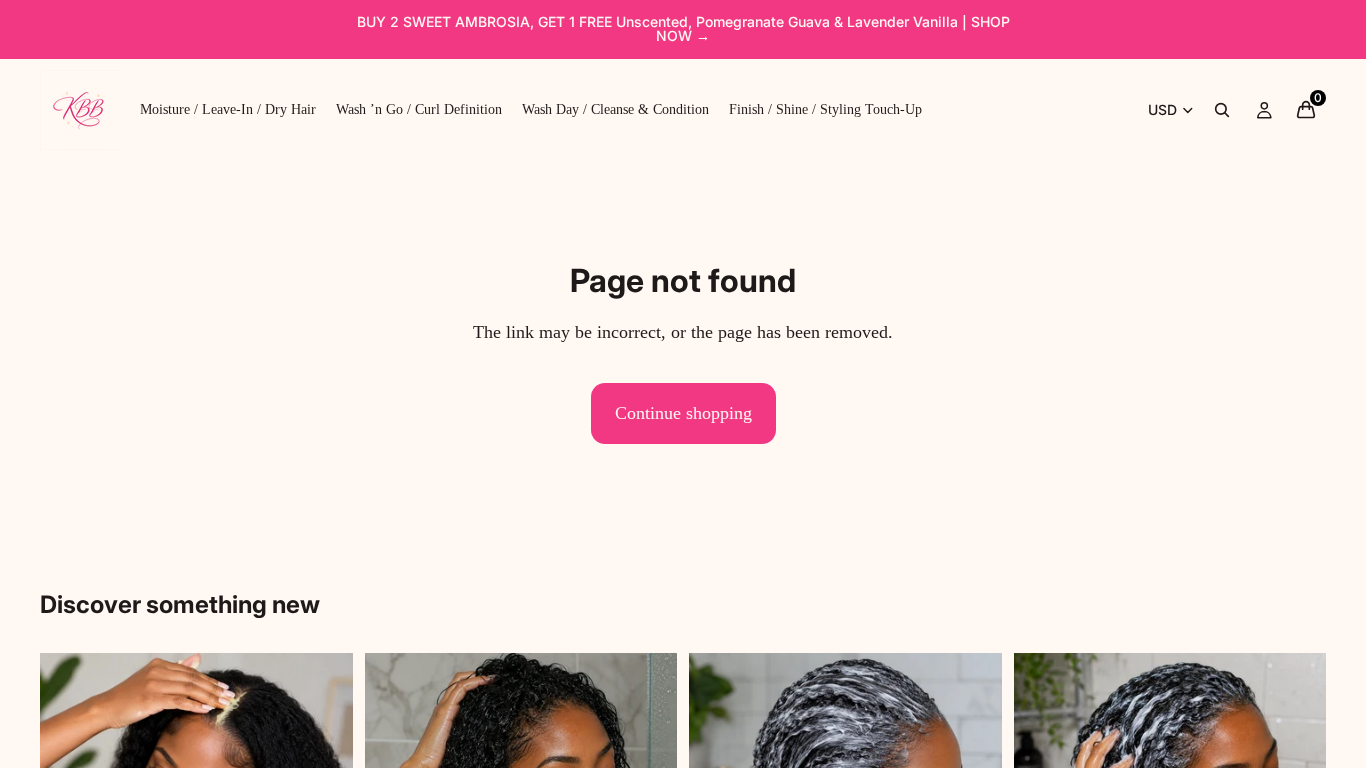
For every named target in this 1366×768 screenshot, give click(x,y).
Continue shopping (683, 413)
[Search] (1222, 110)
